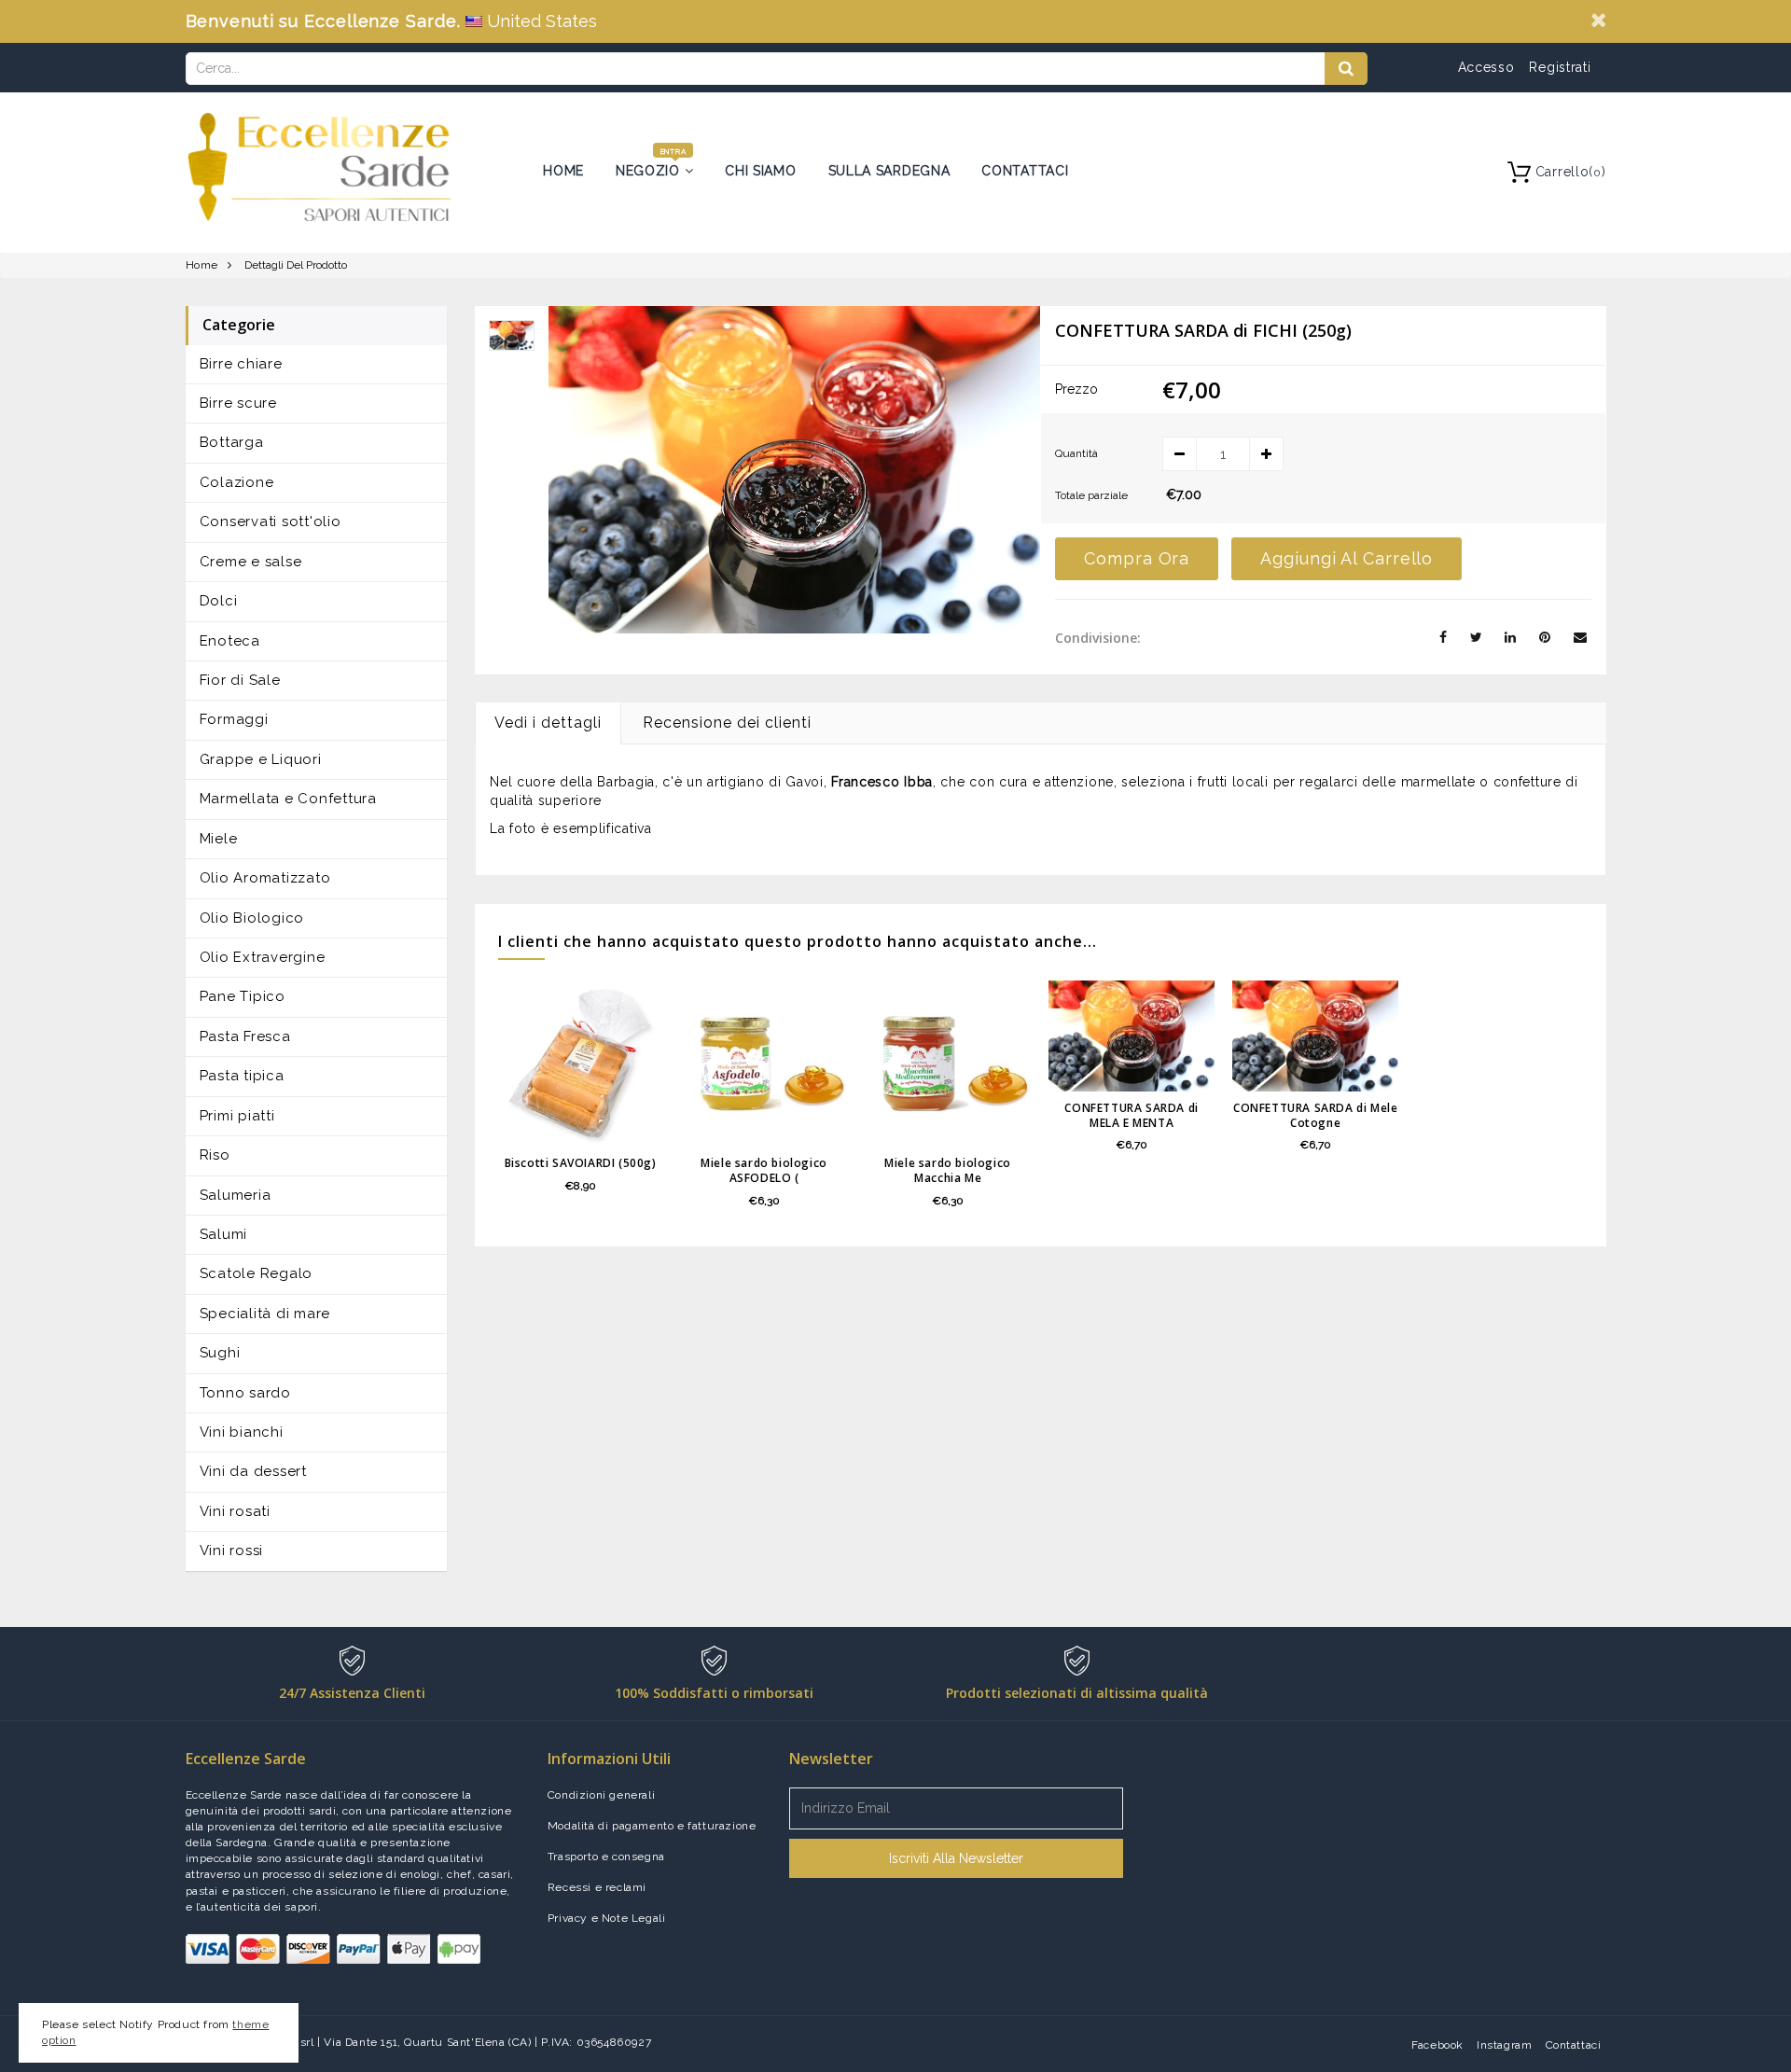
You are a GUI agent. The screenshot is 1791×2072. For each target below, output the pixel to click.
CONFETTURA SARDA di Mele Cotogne (1315, 1115)
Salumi (224, 1234)
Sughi (220, 1353)
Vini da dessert (253, 1471)
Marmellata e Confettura (288, 799)
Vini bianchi (242, 1432)
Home (563, 171)
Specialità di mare (265, 1314)
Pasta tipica (242, 1076)
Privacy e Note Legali (607, 1918)
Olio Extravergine (263, 957)
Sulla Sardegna (889, 171)
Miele (219, 839)
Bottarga (232, 442)
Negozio (650, 171)
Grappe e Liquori (261, 759)
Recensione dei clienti (727, 723)
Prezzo (1076, 389)
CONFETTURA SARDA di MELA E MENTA (1131, 1115)
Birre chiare (241, 364)
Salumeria (236, 1195)
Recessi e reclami (597, 1887)
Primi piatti (237, 1116)
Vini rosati (235, 1511)
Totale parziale (1091, 495)
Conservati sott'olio (271, 521)
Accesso (1486, 67)
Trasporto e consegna (606, 1856)
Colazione (237, 482)
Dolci (219, 601)
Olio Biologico (252, 918)
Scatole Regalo (257, 1273)
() (1570, 172)
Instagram (1504, 2045)
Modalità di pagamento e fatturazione (652, 1826)
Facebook (1437, 2045)
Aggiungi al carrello (1347, 558)
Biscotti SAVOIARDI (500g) (581, 1163)
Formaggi (234, 719)
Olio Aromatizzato (265, 878)
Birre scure (238, 403)
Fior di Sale (240, 680)
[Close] (1598, 20)
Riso (215, 1155)
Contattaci (1025, 171)
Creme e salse (251, 562)
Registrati (1560, 67)
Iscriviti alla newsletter (956, 1858)
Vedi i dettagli (548, 723)
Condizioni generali (601, 1795)
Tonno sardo (245, 1393)
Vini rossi (232, 1551)
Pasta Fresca (245, 1036)
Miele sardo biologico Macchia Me (948, 1170)
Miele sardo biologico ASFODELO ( (764, 1170)
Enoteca (230, 641)
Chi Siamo (760, 171)
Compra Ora (1137, 558)
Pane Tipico (243, 996)
